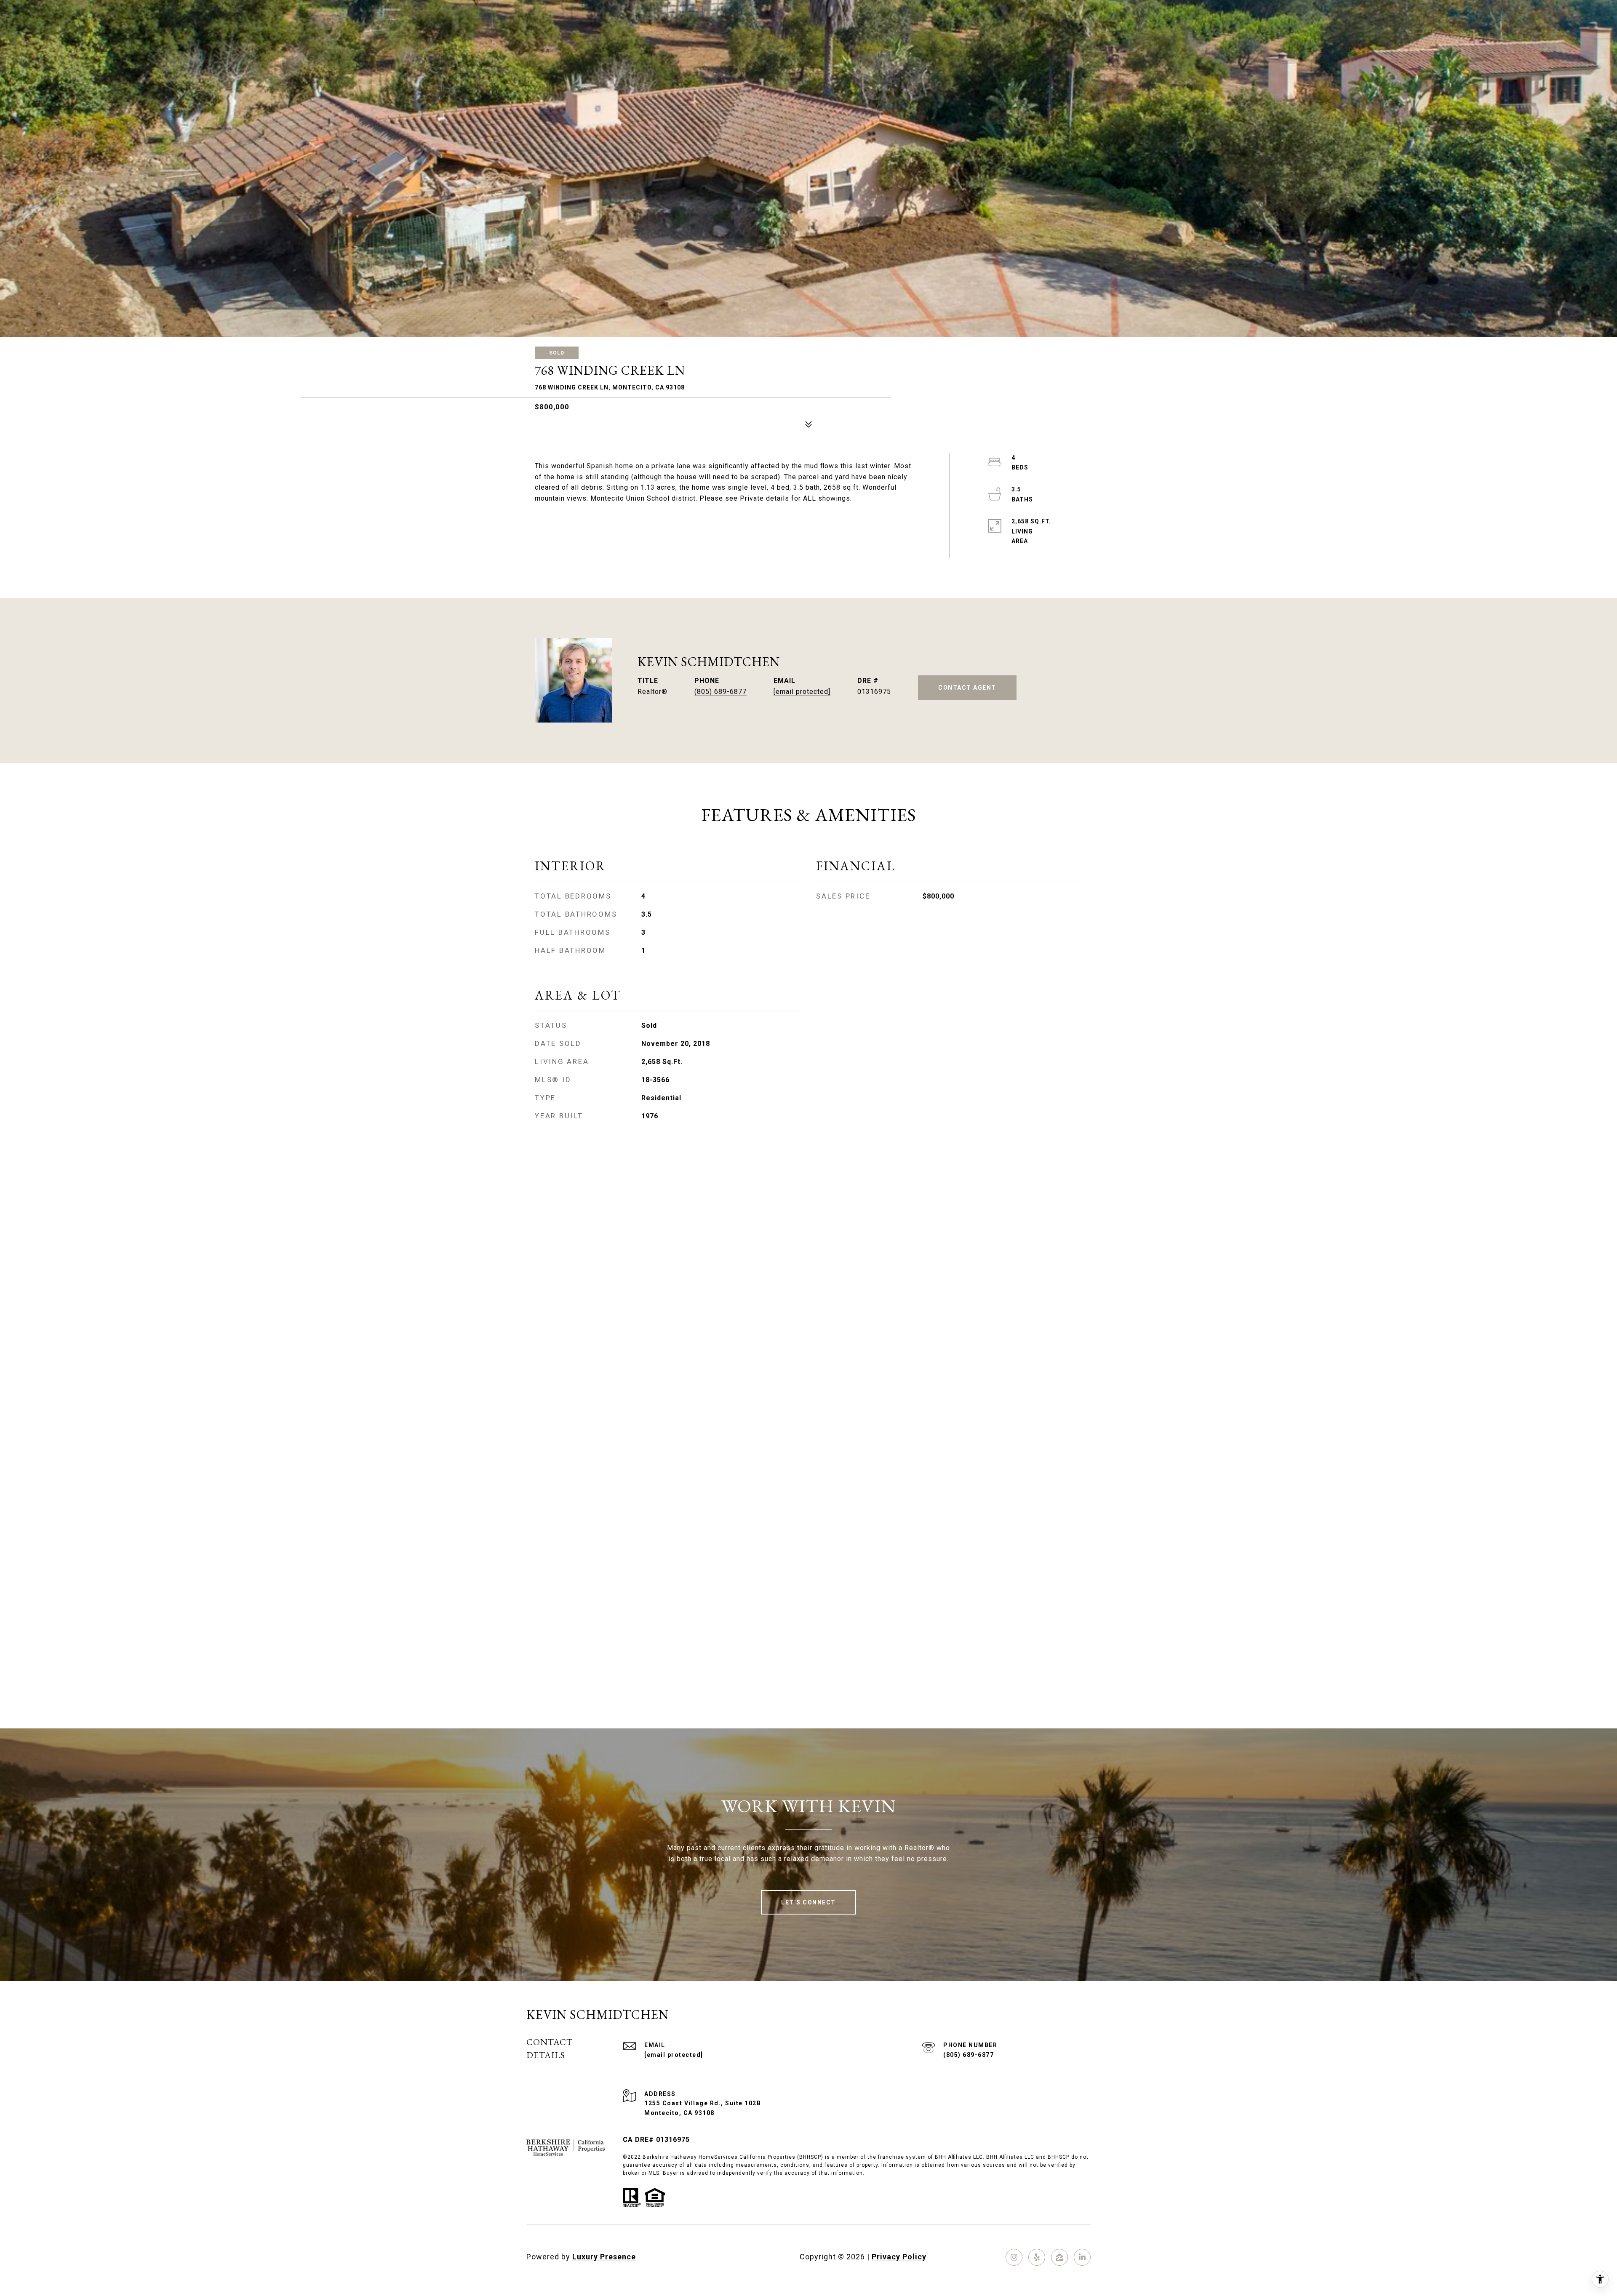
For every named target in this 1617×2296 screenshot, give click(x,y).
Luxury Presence (604, 2257)
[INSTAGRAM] (1014, 2257)
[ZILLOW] (1059, 2257)
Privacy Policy (899, 2257)
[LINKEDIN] (1082, 2257)
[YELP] (1037, 2257)
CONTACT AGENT (967, 688)
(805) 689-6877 (720, 692)
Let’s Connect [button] (808, 1902)
